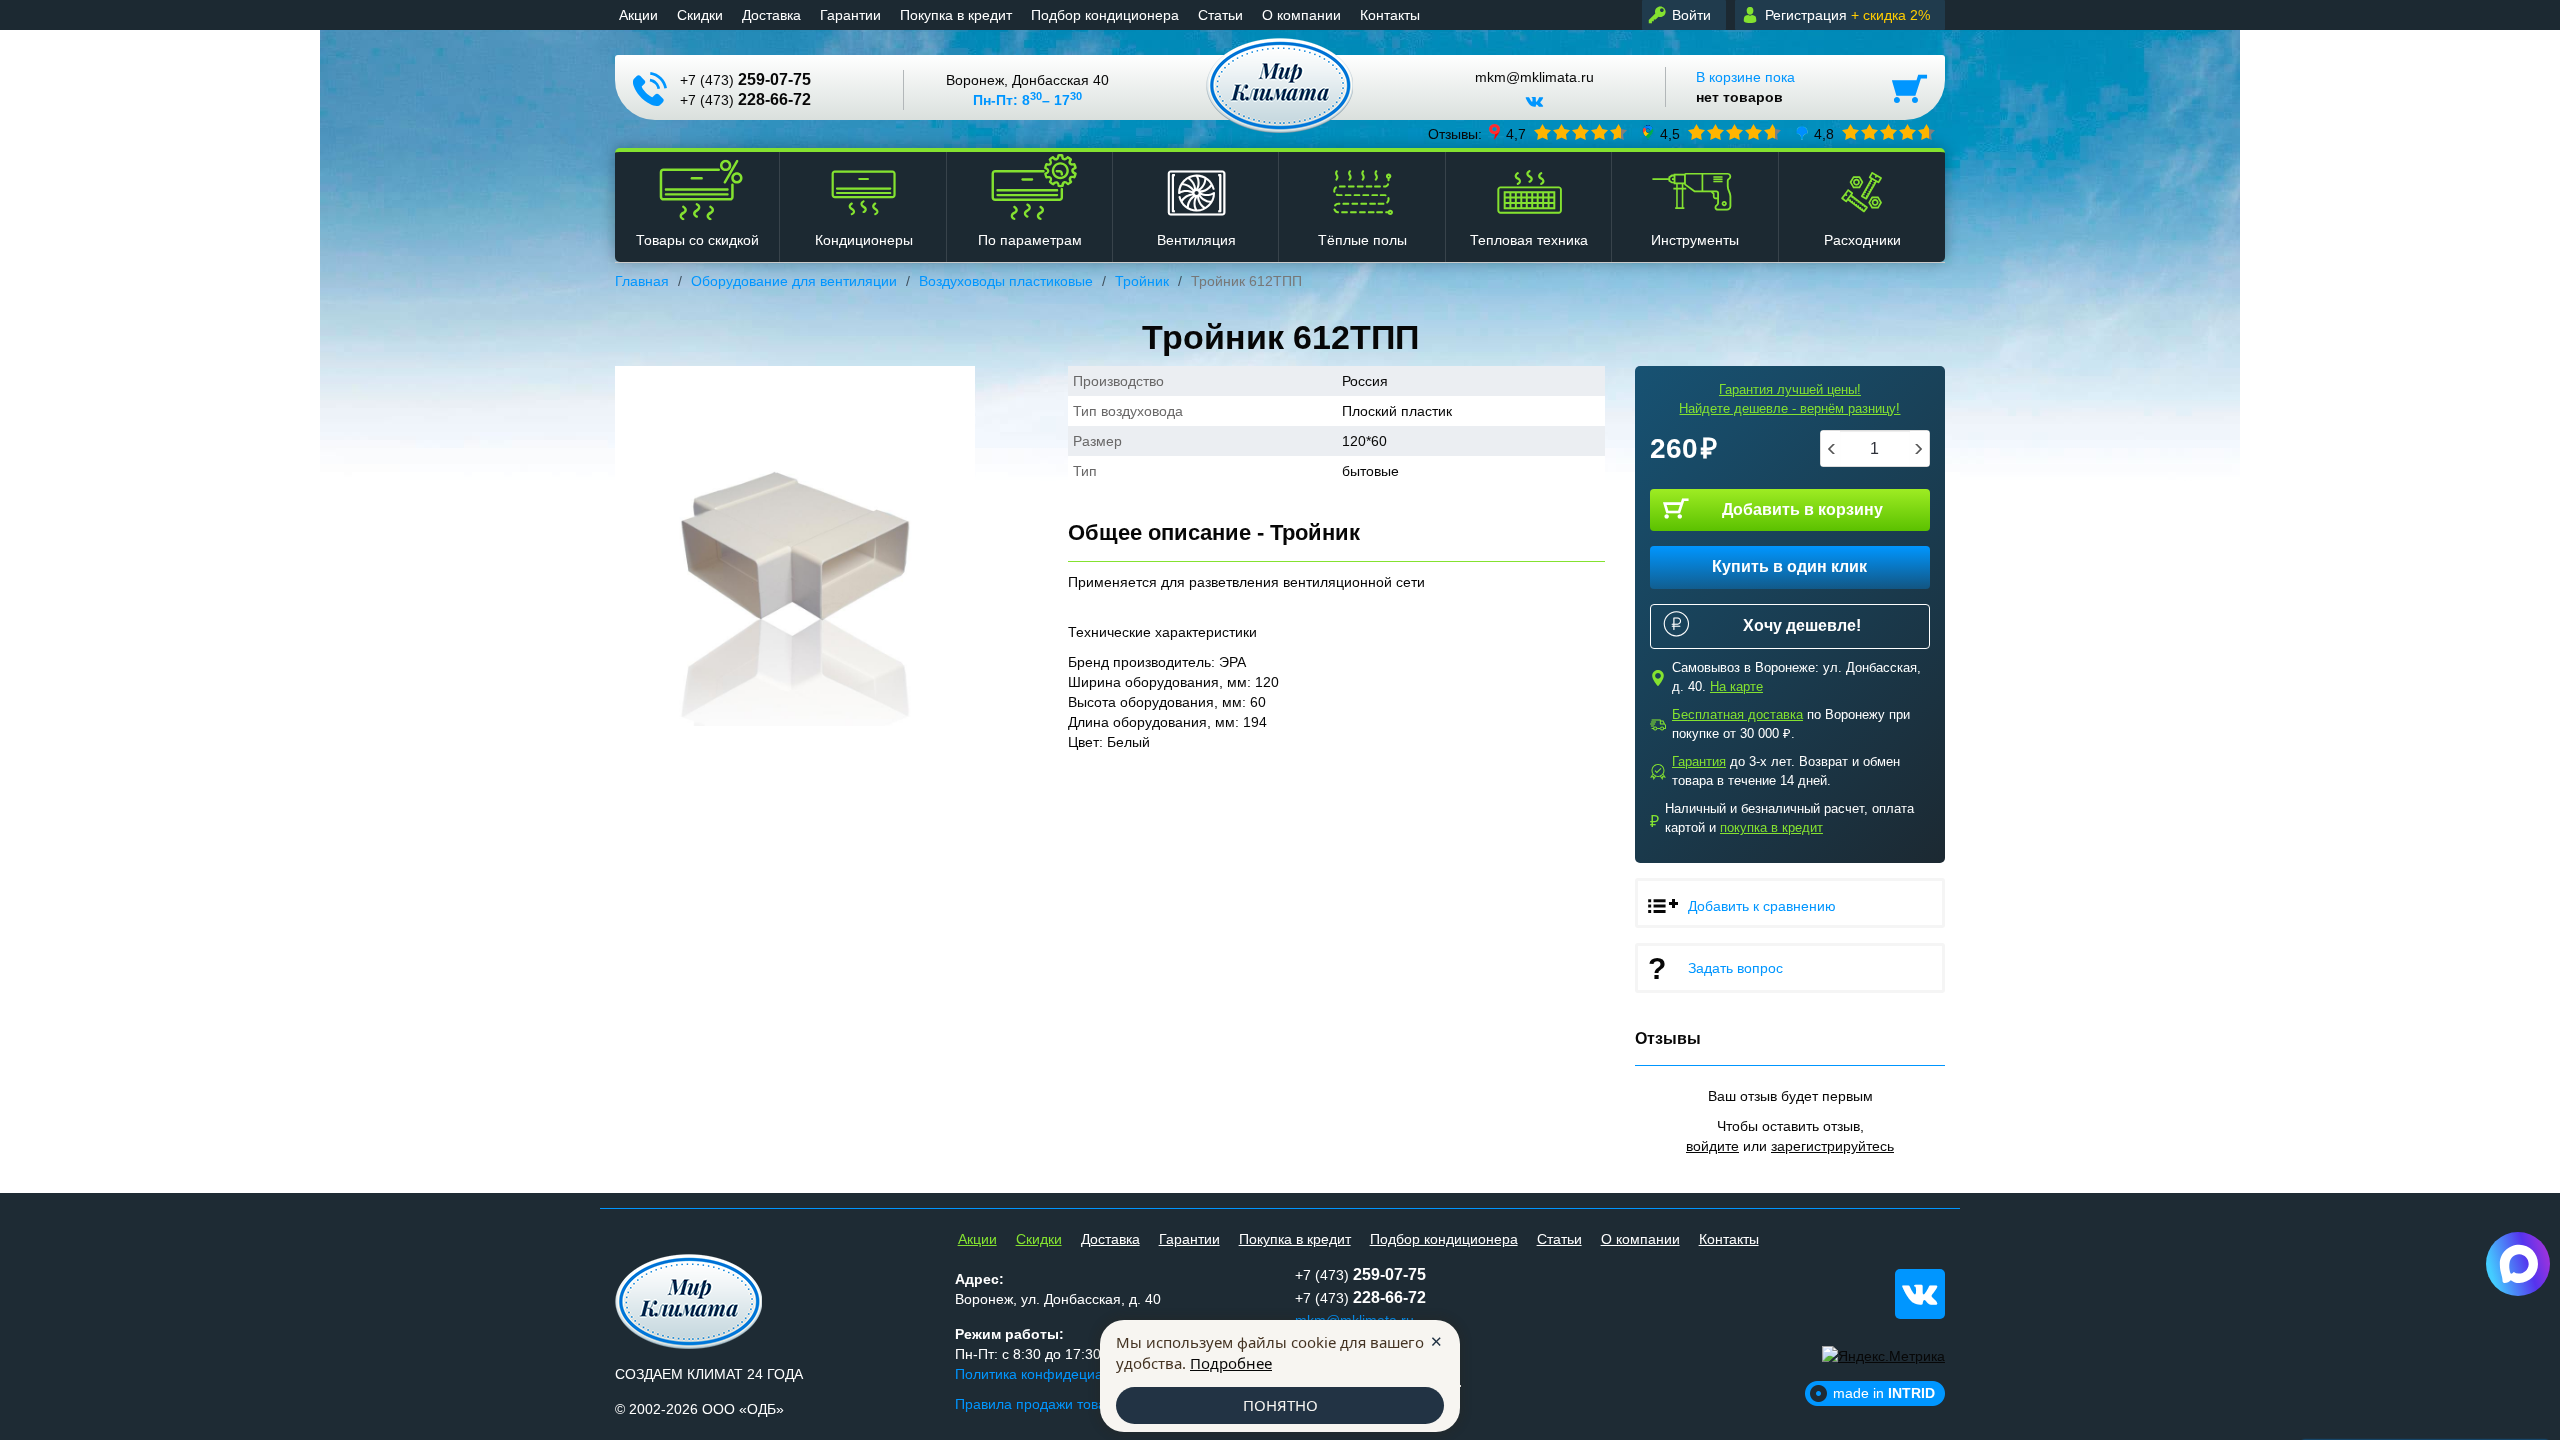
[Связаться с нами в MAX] (2518, 1264)
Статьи (1220, 15)
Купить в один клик (1789, 566)
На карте (1736, 686)
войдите (1712, 1146)
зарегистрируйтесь (1832, 1146)
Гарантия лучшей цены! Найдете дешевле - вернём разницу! (1789, 399)
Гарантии (850, 15)
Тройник (1142, 281)
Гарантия (1699, 761)
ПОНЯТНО (1280, 1405)
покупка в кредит (1771, 827)
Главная (642, 281)
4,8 (1824, 133)
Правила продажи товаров (1042, 1404)
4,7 (1516, 133)
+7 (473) (745, 79)
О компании (1301, 15)
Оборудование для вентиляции (794, 281)
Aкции (638, 15)
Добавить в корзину (1802, 509)
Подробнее (1231, 1363)
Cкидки (700, 15)
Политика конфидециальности (1055, 1374)
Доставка (771, 15)
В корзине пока (1745, 87)
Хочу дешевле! (1802, 625)
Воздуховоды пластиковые (1006, 281)
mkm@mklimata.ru (1534, 77)
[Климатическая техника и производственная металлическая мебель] (1280, 85)
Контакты (1390, 15)
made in (1884, 1393)
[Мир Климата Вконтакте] (1534, 109)
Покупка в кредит (956, 15)
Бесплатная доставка (1737, 714)
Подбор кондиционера (1105, 15)
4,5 (1670, 133)
